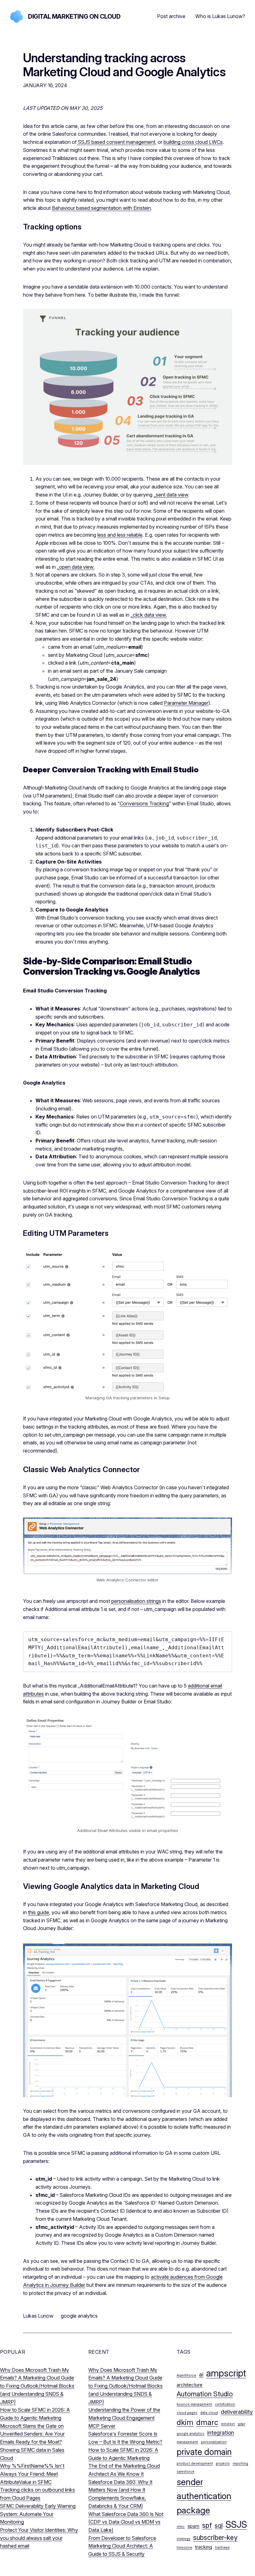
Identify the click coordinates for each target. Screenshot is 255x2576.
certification (225, 2404)
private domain (204, 2452)
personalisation (214, 2442)
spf (207, 2525)
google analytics (79, 2316)
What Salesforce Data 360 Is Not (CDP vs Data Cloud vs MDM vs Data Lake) (126, 2522)
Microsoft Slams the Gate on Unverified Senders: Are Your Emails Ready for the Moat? (32, 2434)
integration (221, 2433)
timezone (184, 2548)
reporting (240, 2463)
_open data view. (76, 567)
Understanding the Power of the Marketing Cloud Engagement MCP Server (124, 2418)
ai (201, 2374)
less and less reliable (120, 535)
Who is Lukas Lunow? (220, 16)
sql (219, 2525)
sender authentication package (204, 2496)
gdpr (241, 2424)
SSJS (236, 2524)
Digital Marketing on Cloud (74, 16)
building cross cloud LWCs (193, 142)
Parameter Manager (186, 703)
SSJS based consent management (116, 142)
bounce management (194, 2404)
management (187, 2442)
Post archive (171, 16)
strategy (183, 2539)
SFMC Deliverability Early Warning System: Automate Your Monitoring (38, 2514)
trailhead (222, 2548)
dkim (185, 2422)
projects (223, 2463)
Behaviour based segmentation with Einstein (101, 208)
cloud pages (187, 2413)
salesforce (185, 2472)
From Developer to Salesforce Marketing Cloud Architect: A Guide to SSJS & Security (122, 2546)
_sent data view (171, 495)
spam (193, 2526)
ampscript (226, 2373)
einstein (228, 2424)
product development (195, 2463)
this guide (39, 1912)
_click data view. (149, 615)
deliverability (237, 2412)
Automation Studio (205, 2394)
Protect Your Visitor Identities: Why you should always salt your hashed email (39, 2538)
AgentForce (186, 2375)
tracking (204, 2547)
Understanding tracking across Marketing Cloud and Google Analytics (124, 65)
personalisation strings (136, 1601)
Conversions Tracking (144, 803)
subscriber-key (215, 2537)
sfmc (181, 2527)
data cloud (209, 2413)
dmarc (207, 2422)
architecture (190, 2385)
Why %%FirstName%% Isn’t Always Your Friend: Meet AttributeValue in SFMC (32, 2474)
